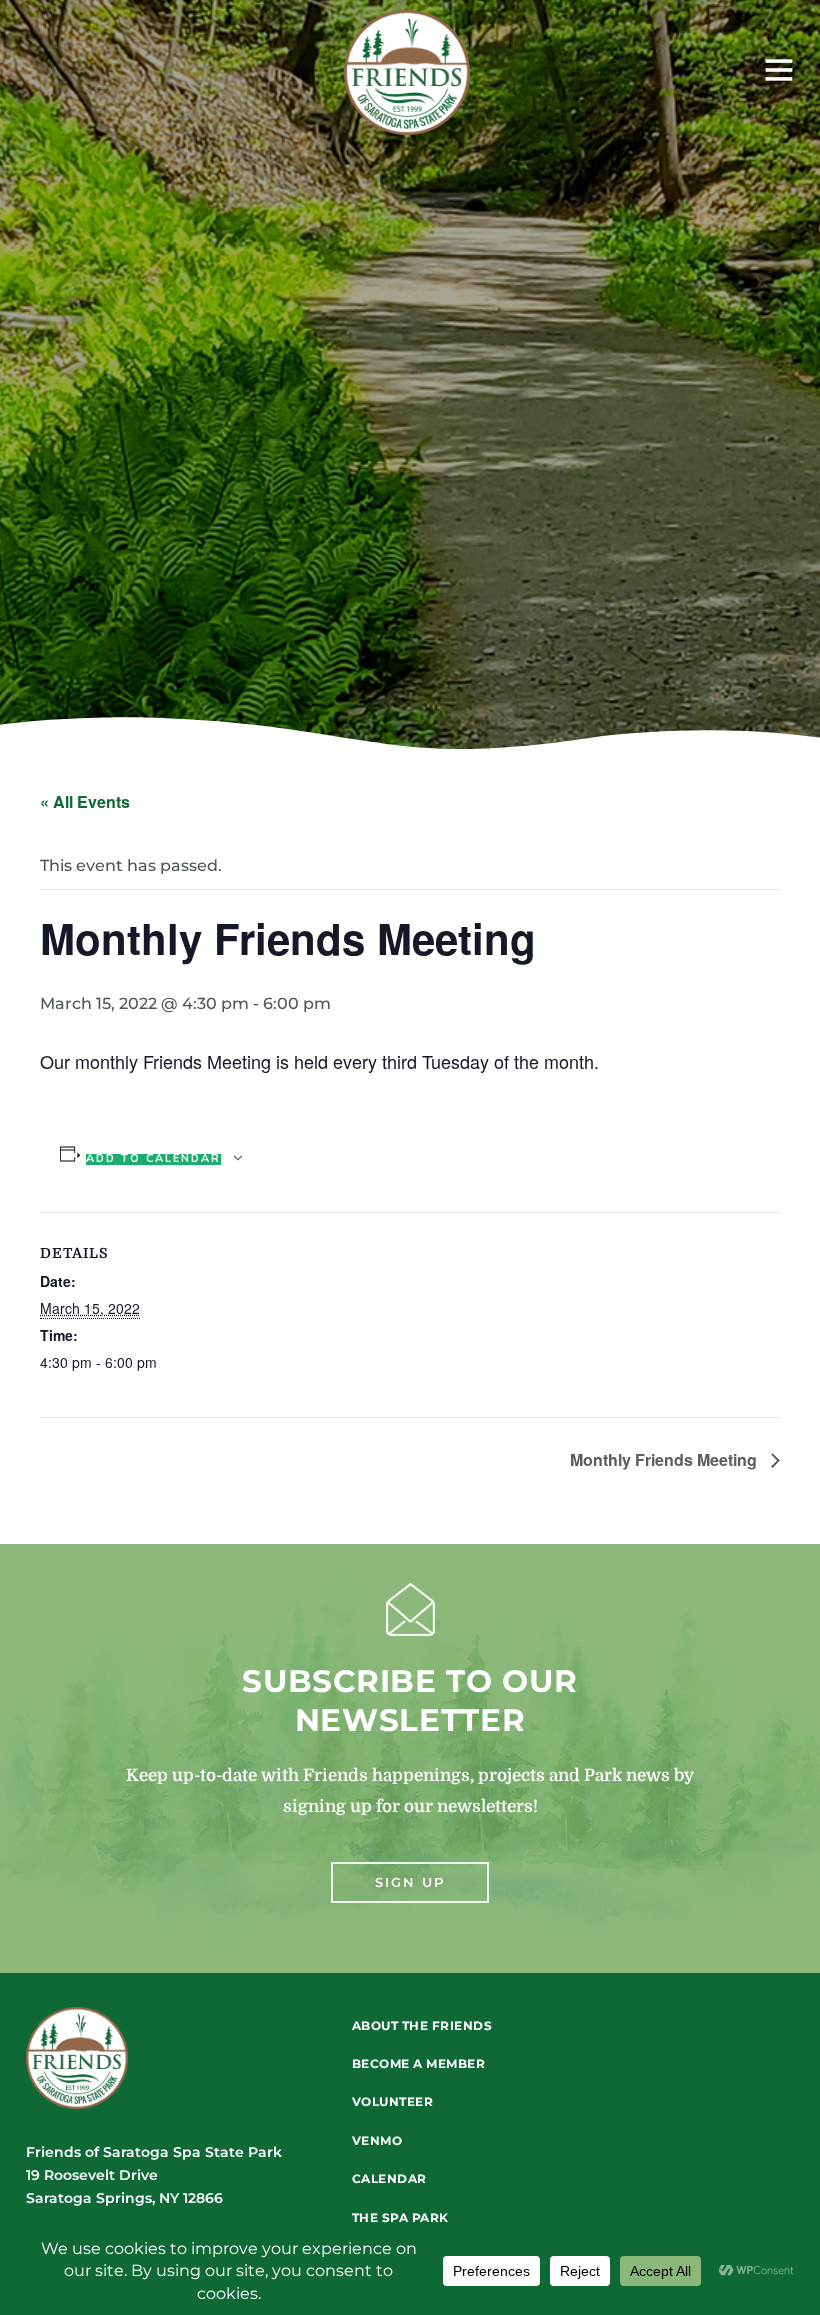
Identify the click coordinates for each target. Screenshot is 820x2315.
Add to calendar (153, 1159)
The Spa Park (400, 2217)
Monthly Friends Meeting (665, 1459)
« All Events (85, 801)
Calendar (389, 2178)
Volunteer (393, 2101)
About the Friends (422, 2025)
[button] (638, 72)
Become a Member (419, 2063)
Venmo (377, 2140)
